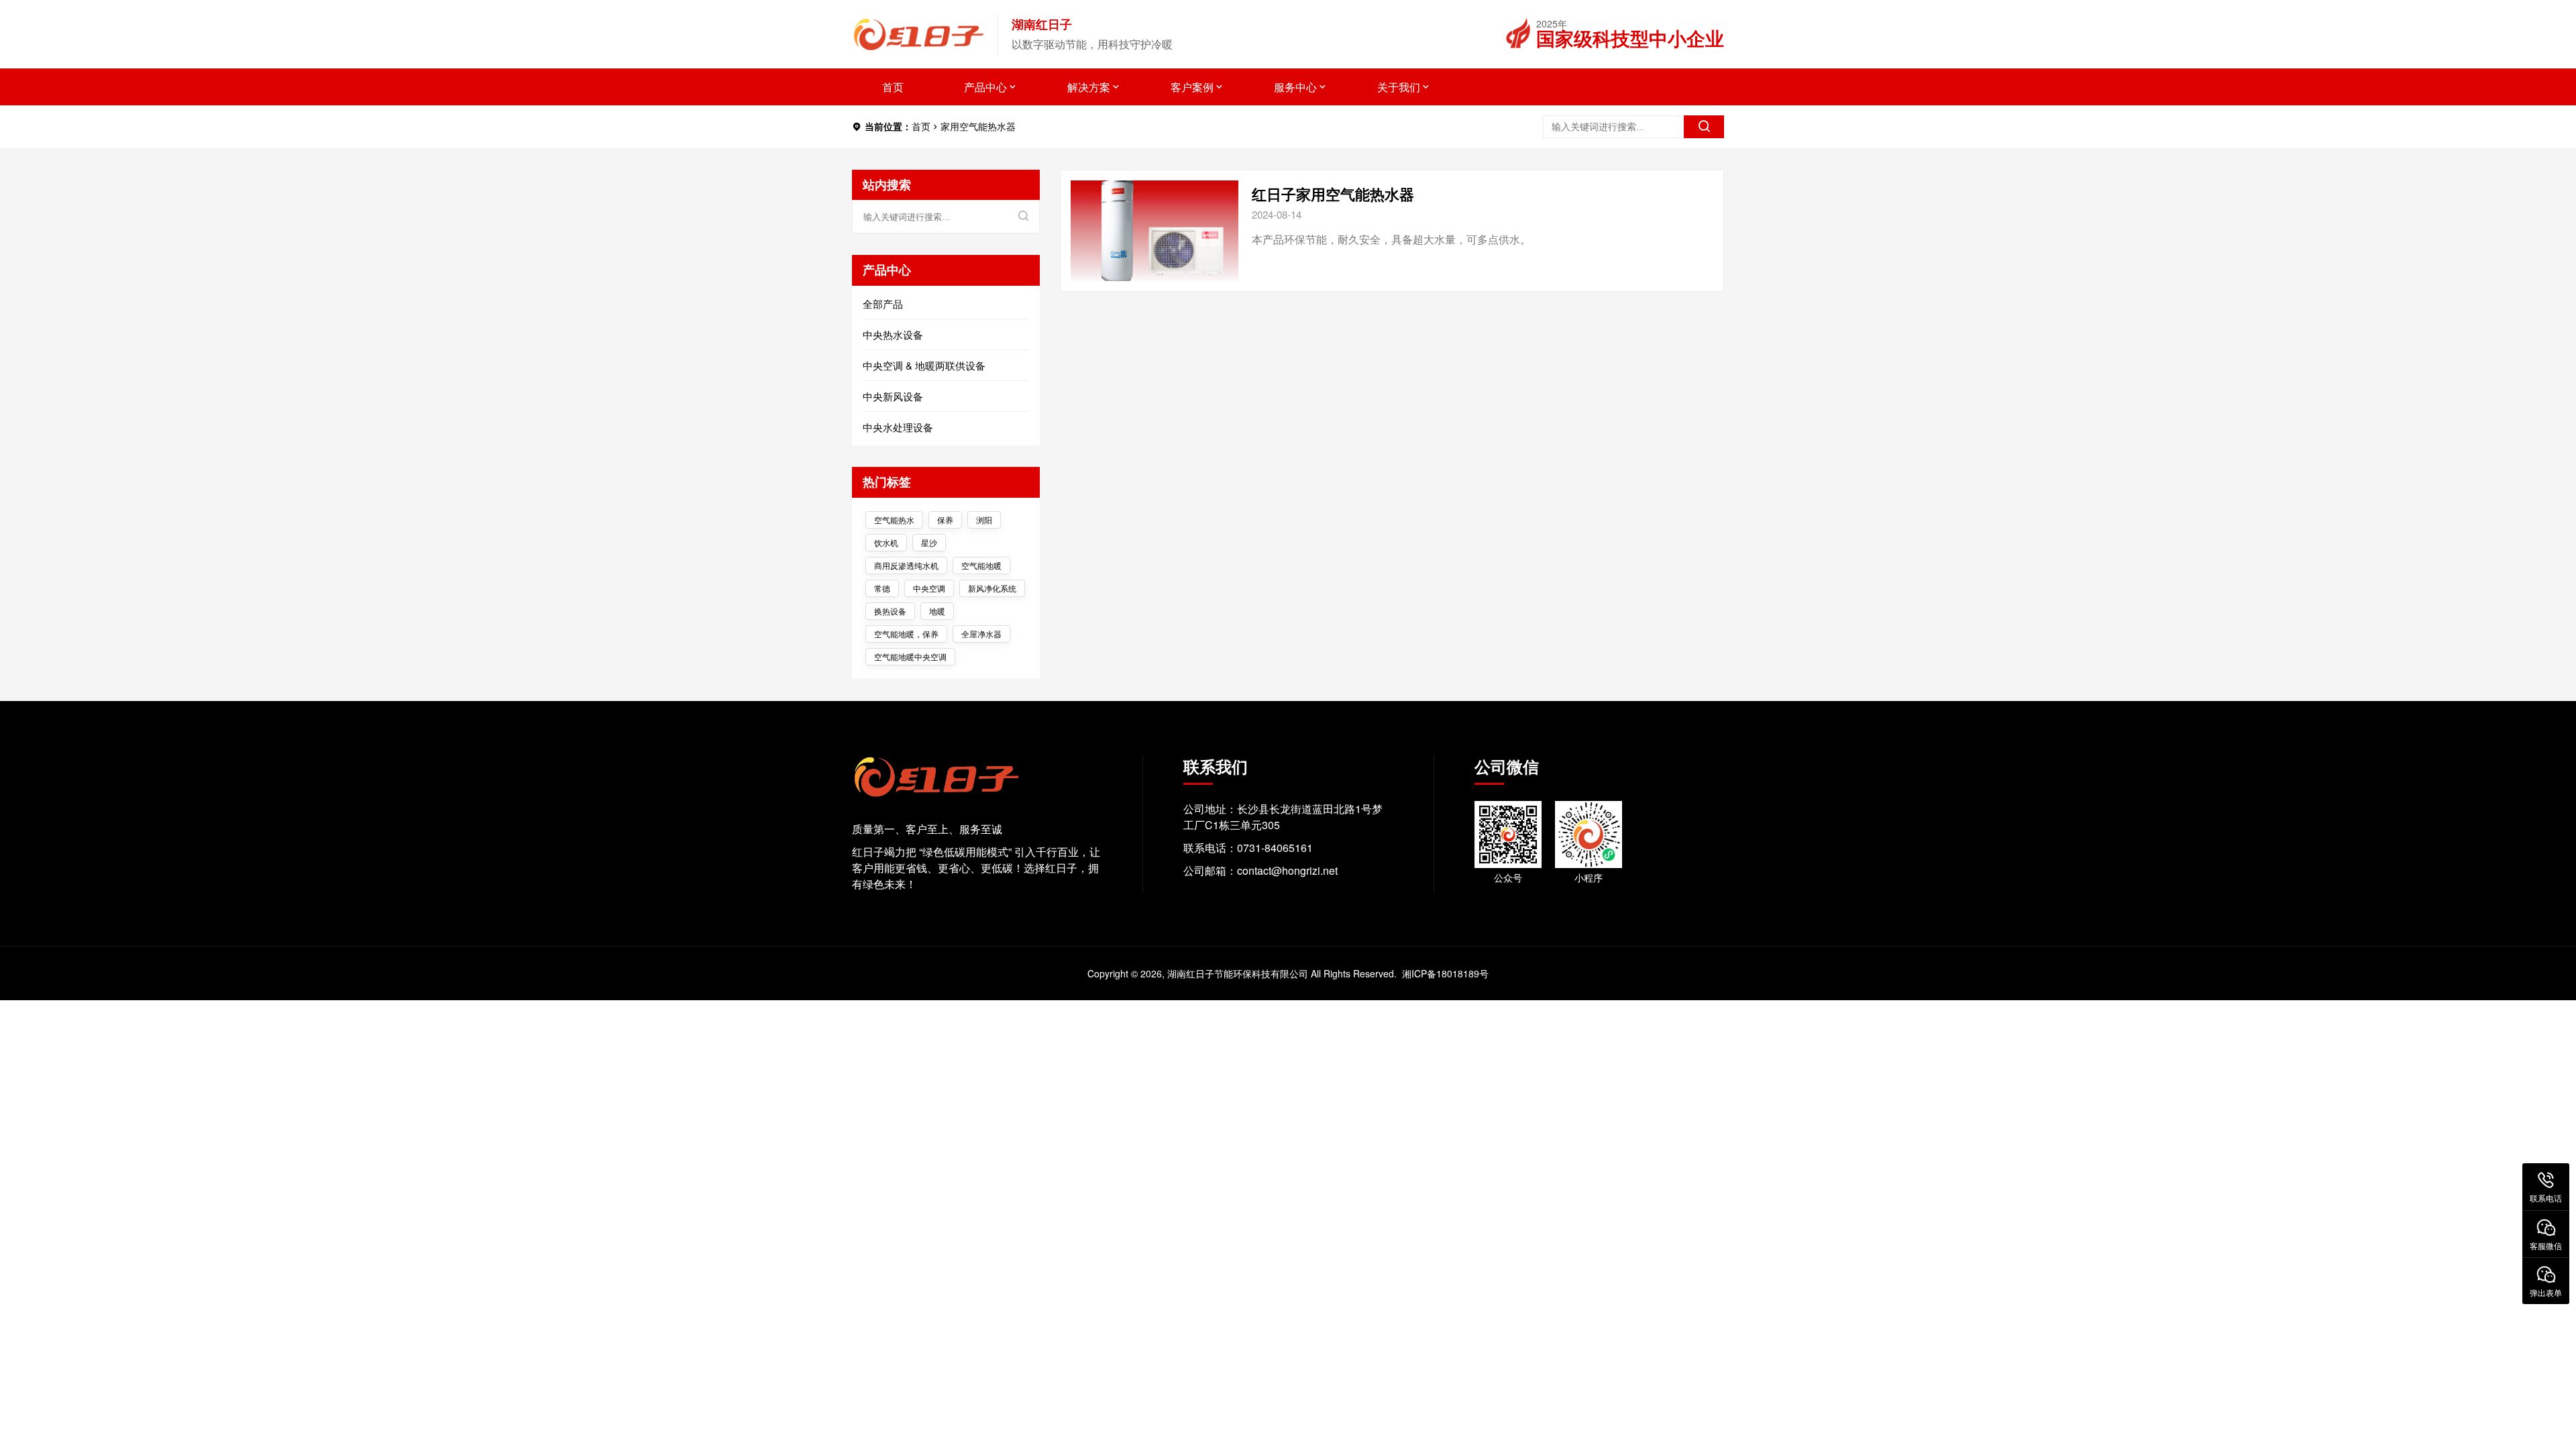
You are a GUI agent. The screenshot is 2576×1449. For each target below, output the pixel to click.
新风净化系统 (992, 588)
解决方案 (1089, 87)
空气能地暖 (981, 565)
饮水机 (886, 542)
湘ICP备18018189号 (1445, 973)
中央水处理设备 (898, 427)
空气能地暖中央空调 (910, 656)
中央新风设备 (893, 396)
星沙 (929, 542)
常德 (882, 588)
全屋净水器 (981, 634)
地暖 (937, 611)
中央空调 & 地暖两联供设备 (924, 365)
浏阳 (984, 520)
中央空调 (929, 588)
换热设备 (890, 611)
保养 (945, 520)
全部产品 (883, 304)
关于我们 (1399, 87)
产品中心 (985, 87)
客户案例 (1192, 87)
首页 (893, 87)
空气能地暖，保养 (906, 634)
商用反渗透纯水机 (906, 565)
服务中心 (1295, 87)
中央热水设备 (893, 334)
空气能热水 (894, 520)
